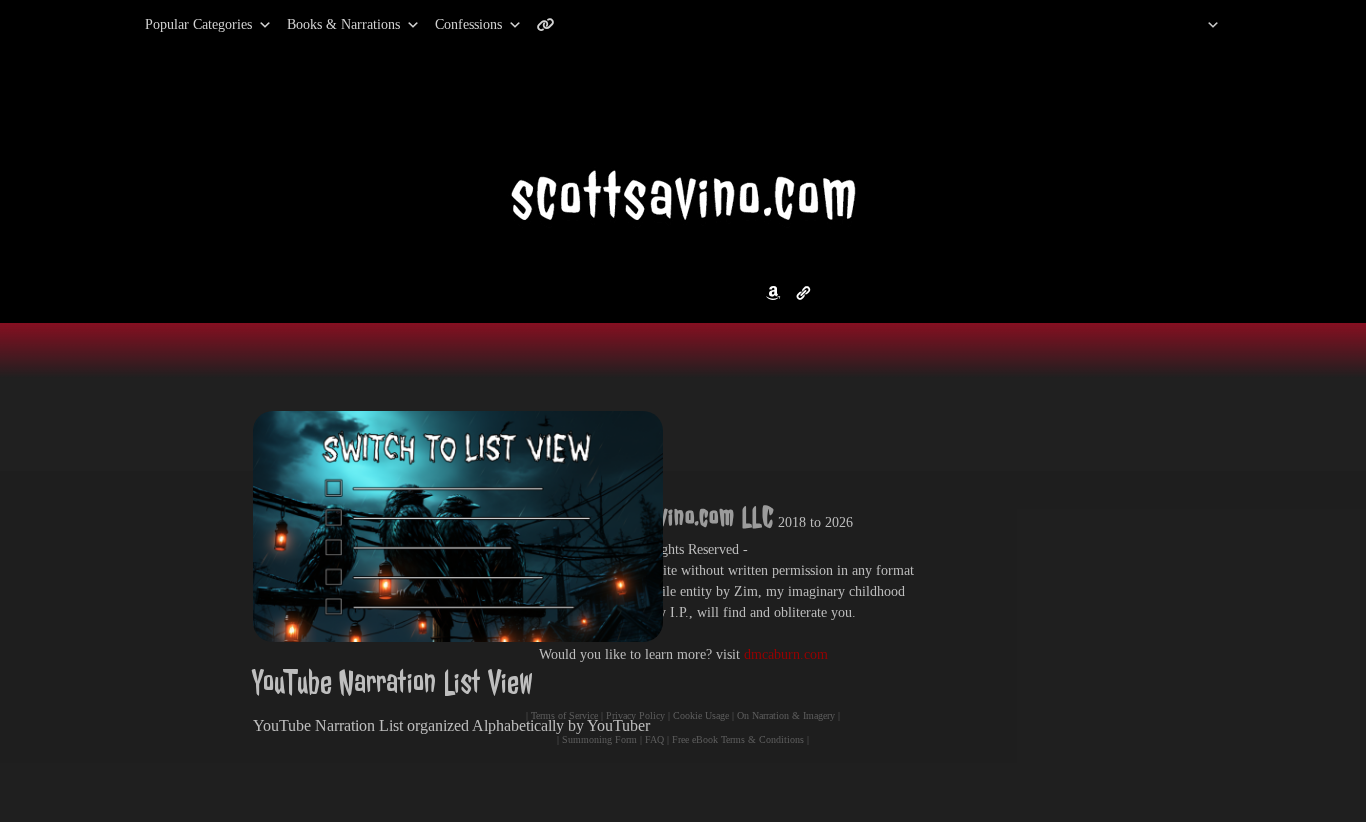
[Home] (1187, 25)
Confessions (468, 24)
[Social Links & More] (553, 25)
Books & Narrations (343, 24)
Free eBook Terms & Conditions (738, 739)
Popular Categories (177, 24)
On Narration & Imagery (786, 715)
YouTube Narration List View (393, 682)
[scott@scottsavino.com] (626, 25)
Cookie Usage (701, 715)
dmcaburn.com (786, 654)
